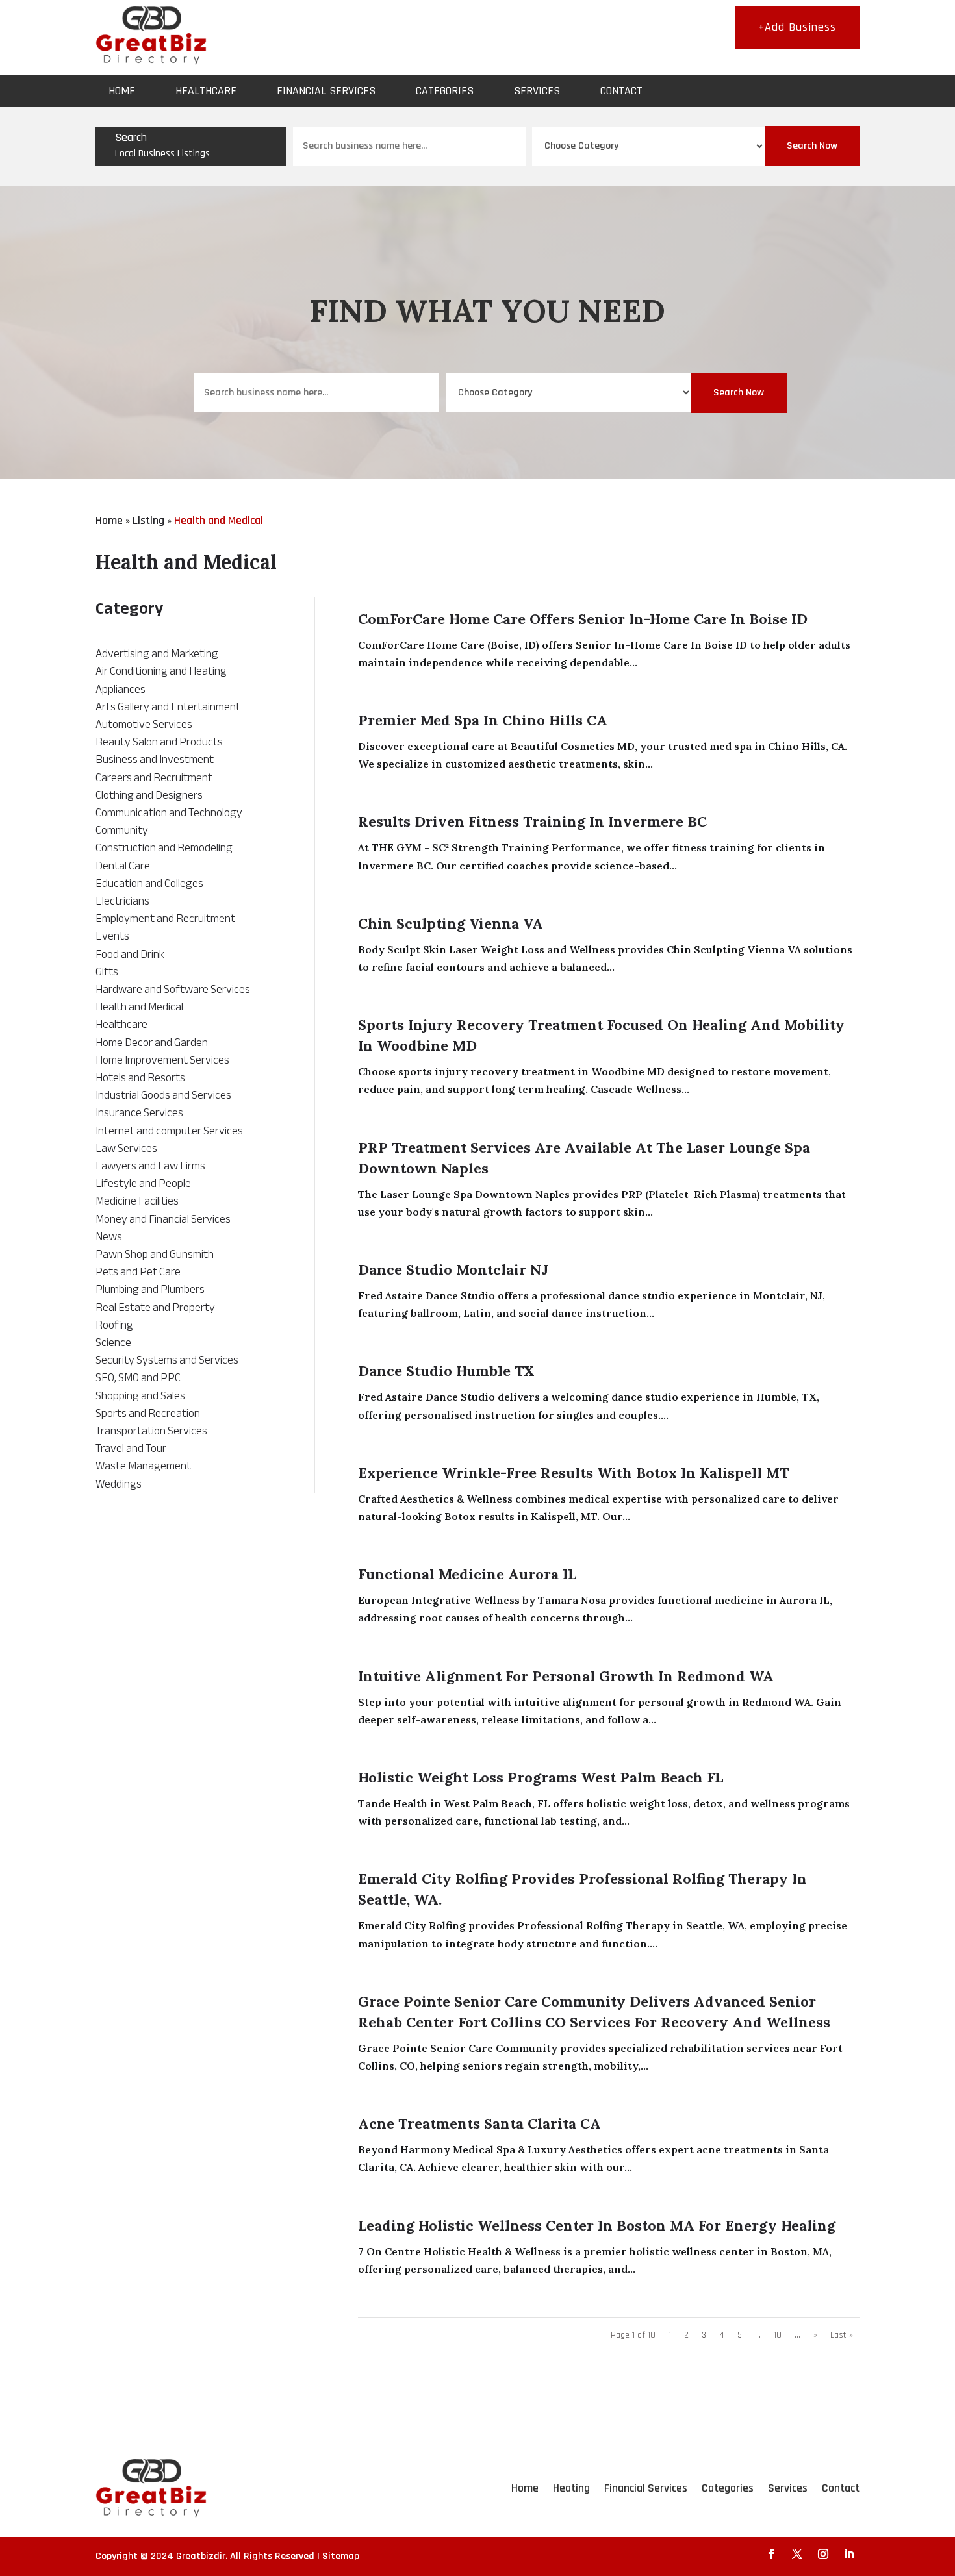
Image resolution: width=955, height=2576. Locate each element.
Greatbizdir (201, 2556)
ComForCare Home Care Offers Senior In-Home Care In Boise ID (583, 619)
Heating (571, 2488)
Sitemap (341, 2556)
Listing (148, 520)
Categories (445, 91)
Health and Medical (219, 520)
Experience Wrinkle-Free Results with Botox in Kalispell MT (573, 1473)
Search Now (812, 146)
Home (122, 91)
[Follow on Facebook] (771, 2554)
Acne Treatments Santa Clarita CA (479, 2123)
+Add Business (797, 27)
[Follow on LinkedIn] (849, 2554)
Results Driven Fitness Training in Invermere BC (532, 821)
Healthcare (206, 91)
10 (778, 2335)
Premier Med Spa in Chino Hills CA (483, 720)
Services (537, 91)
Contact (621, 91)
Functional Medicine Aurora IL (467, 1574)
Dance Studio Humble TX (446, 1371)
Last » (842, 2335)
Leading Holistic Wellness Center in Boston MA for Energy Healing (597, 2225)
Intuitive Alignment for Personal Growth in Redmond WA (566, 1676)
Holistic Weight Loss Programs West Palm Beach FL (541, 1777)
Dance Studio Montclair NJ (453, 1269)
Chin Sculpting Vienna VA (451, 923)
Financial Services (326, 91)
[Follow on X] (797, 2554)
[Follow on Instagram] (823, 2554)
